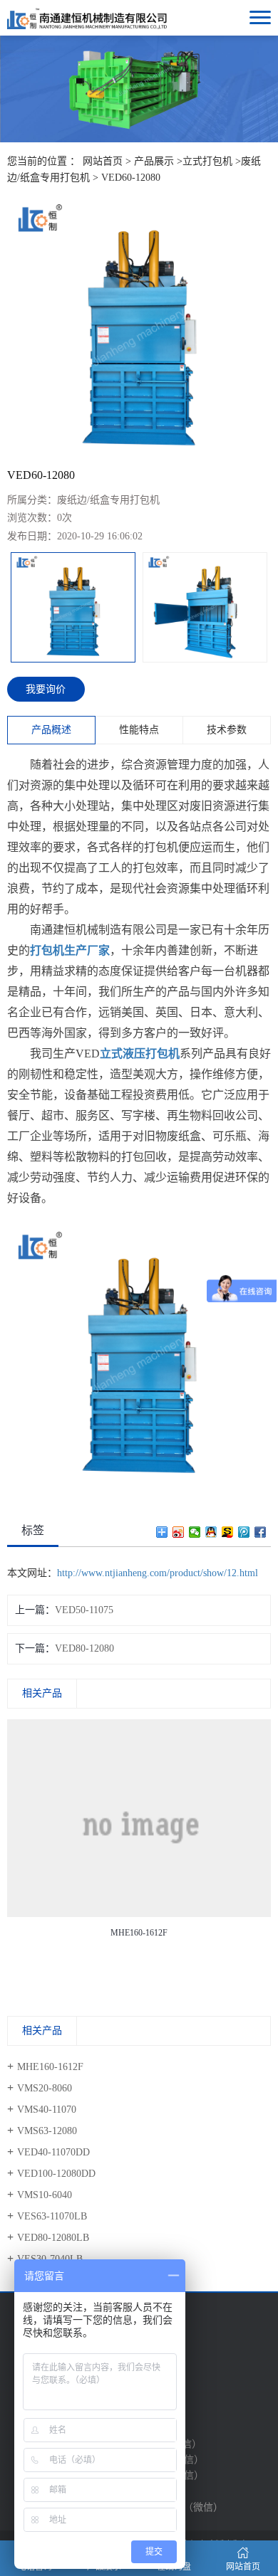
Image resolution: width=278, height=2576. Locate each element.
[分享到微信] (195, 1532)
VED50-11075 (84, 1610)
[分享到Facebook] (261, 1532)
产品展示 (154, 161)
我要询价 (46, 689)
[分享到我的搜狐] (228, 1532)
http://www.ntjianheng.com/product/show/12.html (158, 1573)
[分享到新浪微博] (179, 1532)
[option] (139, 328)
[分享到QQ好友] (211, 1532)
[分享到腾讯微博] (244, 1532)
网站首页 (103, 161)
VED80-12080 (84, 1648)
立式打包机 (207, 161)
